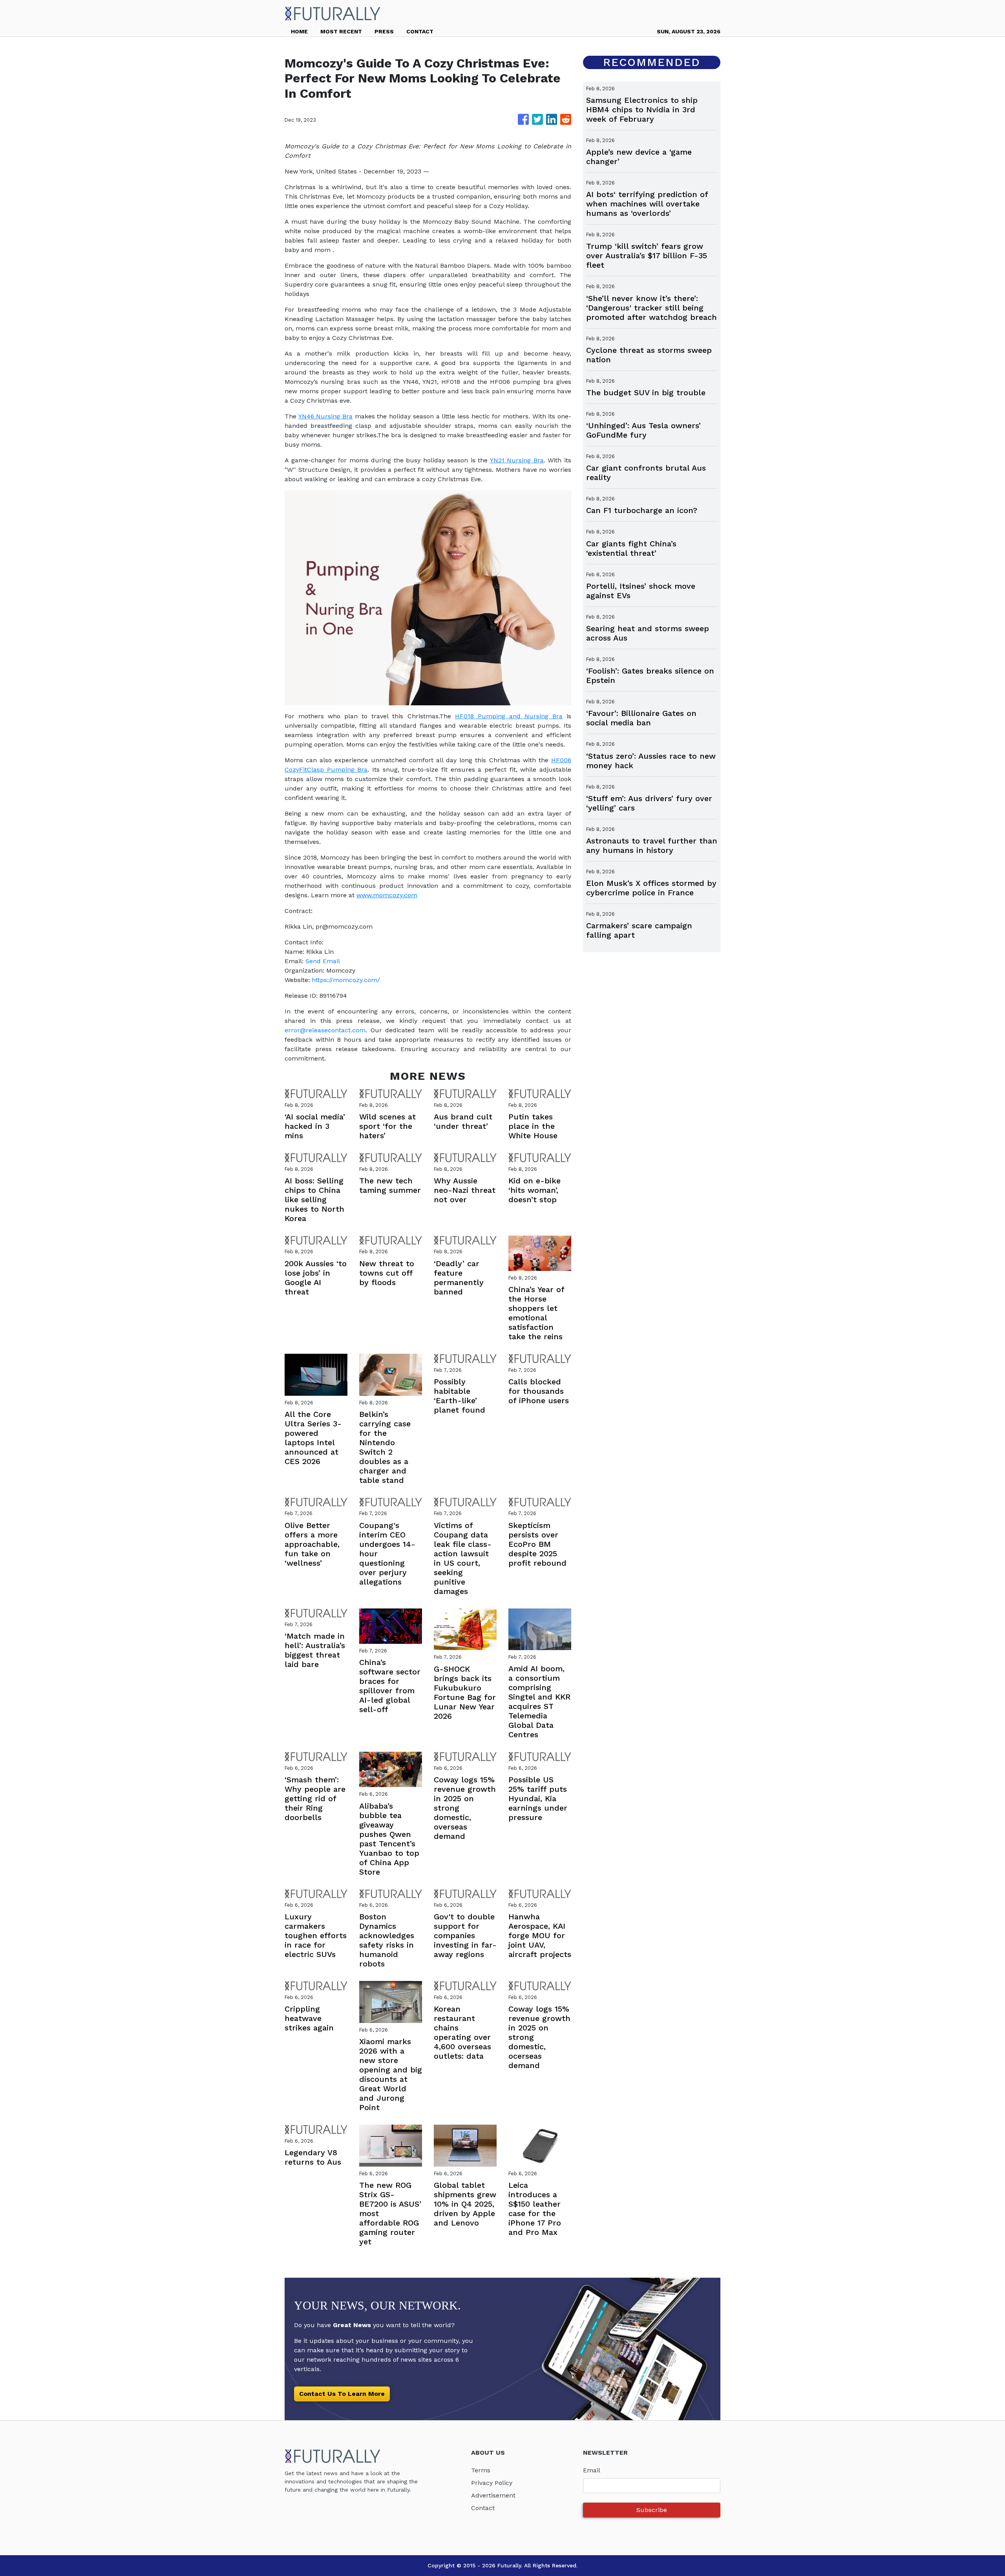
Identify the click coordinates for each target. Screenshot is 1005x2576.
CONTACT (420, 31)
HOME (299, 31)
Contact (483, 2508)
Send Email (323, 961)
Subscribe (652, 2510)
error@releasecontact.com (325, 1030)
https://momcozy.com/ (346, 980)
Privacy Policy (492, 2483)
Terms (481, 2470)
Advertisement (493, 2495)
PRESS (384, 31)
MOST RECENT (341, 31)
